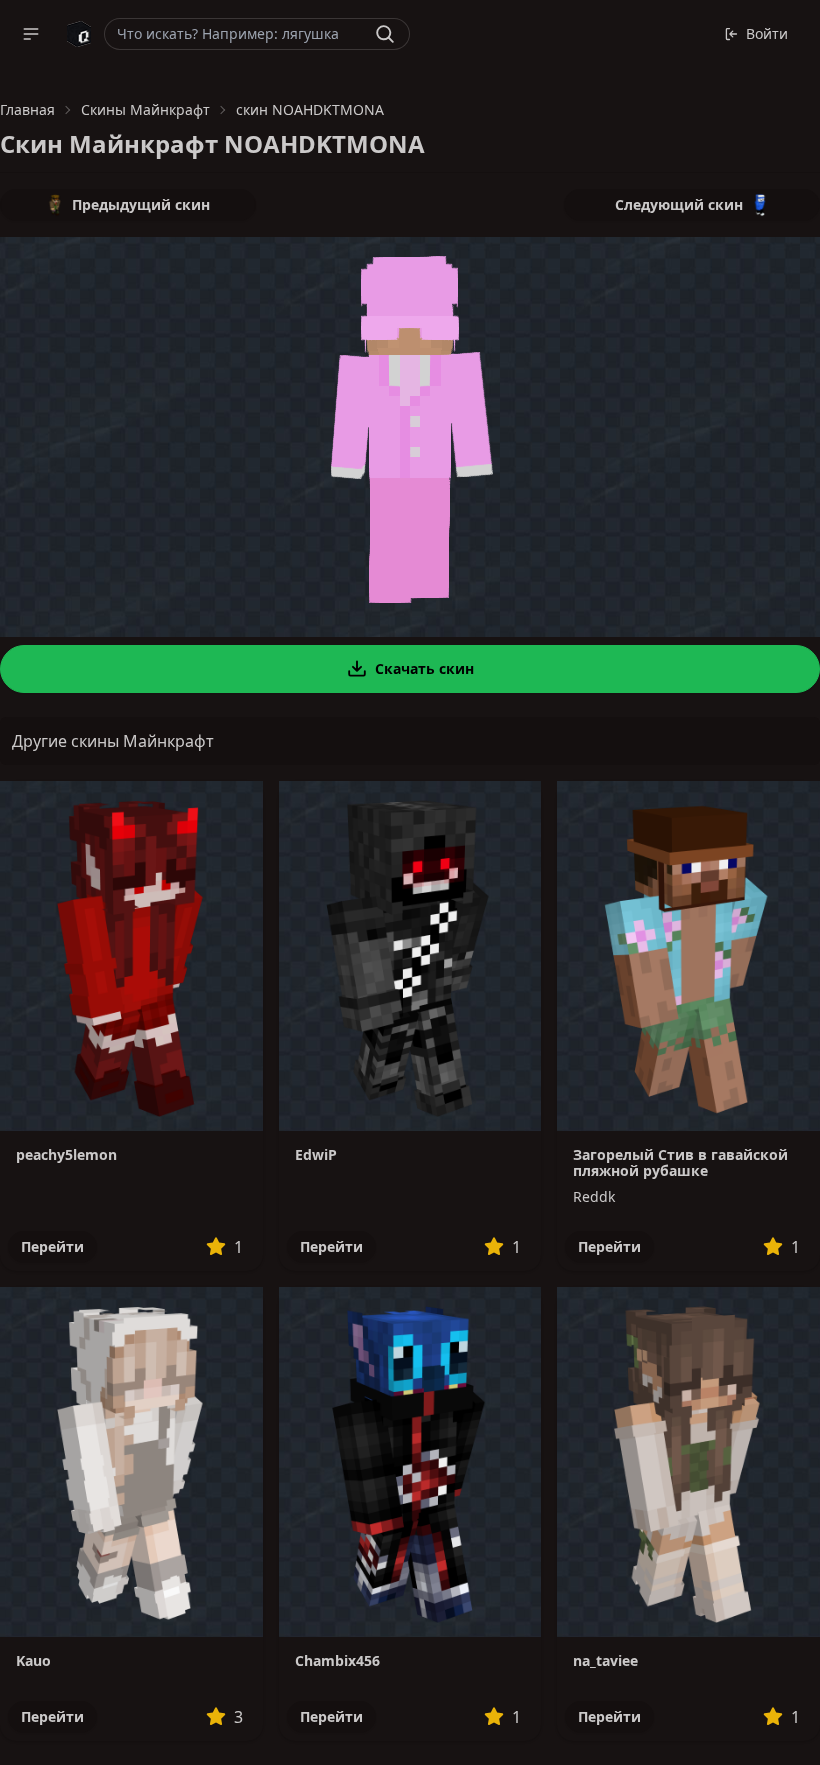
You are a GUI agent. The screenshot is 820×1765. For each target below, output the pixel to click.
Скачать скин (424, 668)
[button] (31, 34)
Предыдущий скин (141, 204)
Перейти (52, 1246)
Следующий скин (679, 204)
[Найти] (385, 34)
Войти (767, 33)
